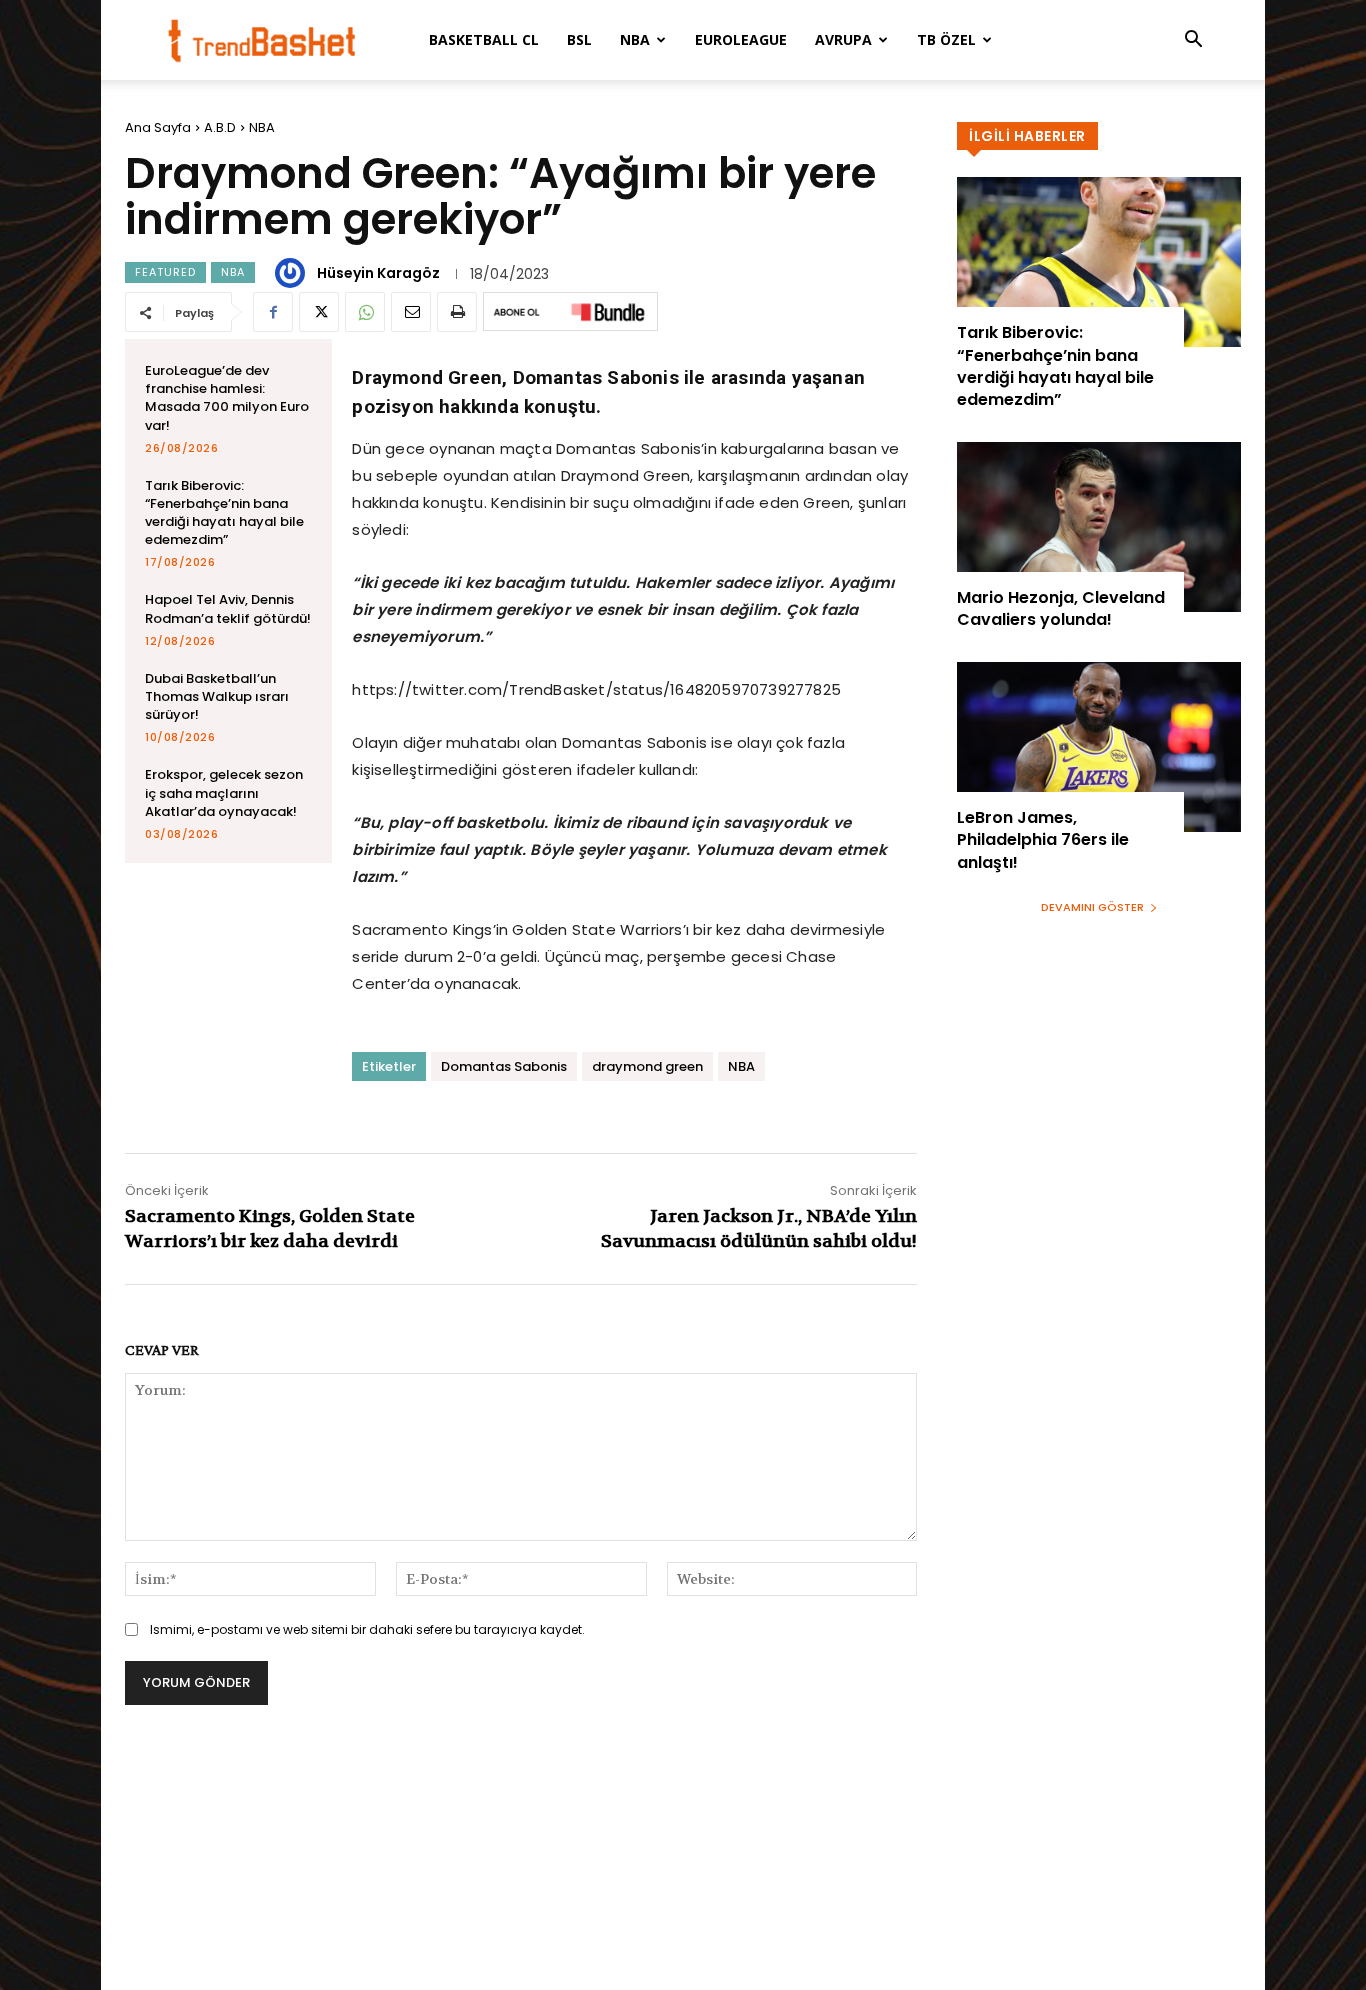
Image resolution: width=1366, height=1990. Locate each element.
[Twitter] (319, 312)
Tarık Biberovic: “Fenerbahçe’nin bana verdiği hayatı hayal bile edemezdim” (224, 513)
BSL (579, 39)
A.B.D (220, 127)
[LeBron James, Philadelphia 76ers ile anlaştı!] (1099, 747)
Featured (165, 272)
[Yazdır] (457, 312)
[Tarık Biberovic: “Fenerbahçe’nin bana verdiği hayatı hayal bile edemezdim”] (1099, 262)
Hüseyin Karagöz (378, 273)
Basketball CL (484, 39)
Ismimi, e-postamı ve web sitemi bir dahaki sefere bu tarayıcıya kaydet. (367, 1629)
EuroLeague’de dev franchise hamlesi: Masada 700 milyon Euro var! (227, 398)
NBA (635, 39)
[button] (1193, 41)
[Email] (411, 312)
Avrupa (843, 39)
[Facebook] (273, 312)
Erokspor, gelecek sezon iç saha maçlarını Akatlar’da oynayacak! (224, 792)
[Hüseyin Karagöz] (293, 273)
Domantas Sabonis (504, 1066)
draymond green (647, 1066)
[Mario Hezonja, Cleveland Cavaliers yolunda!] (1099, 527)
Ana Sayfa (158, 127)
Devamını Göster (1092, 907)
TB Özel (946, 39)
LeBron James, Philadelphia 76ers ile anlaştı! (1043, 840)
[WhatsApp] (365, 312)
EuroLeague (741, 39)
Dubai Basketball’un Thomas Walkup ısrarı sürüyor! (217, 696)
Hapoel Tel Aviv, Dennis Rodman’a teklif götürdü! (228, 608)
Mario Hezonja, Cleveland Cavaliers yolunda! (1061, 608)
